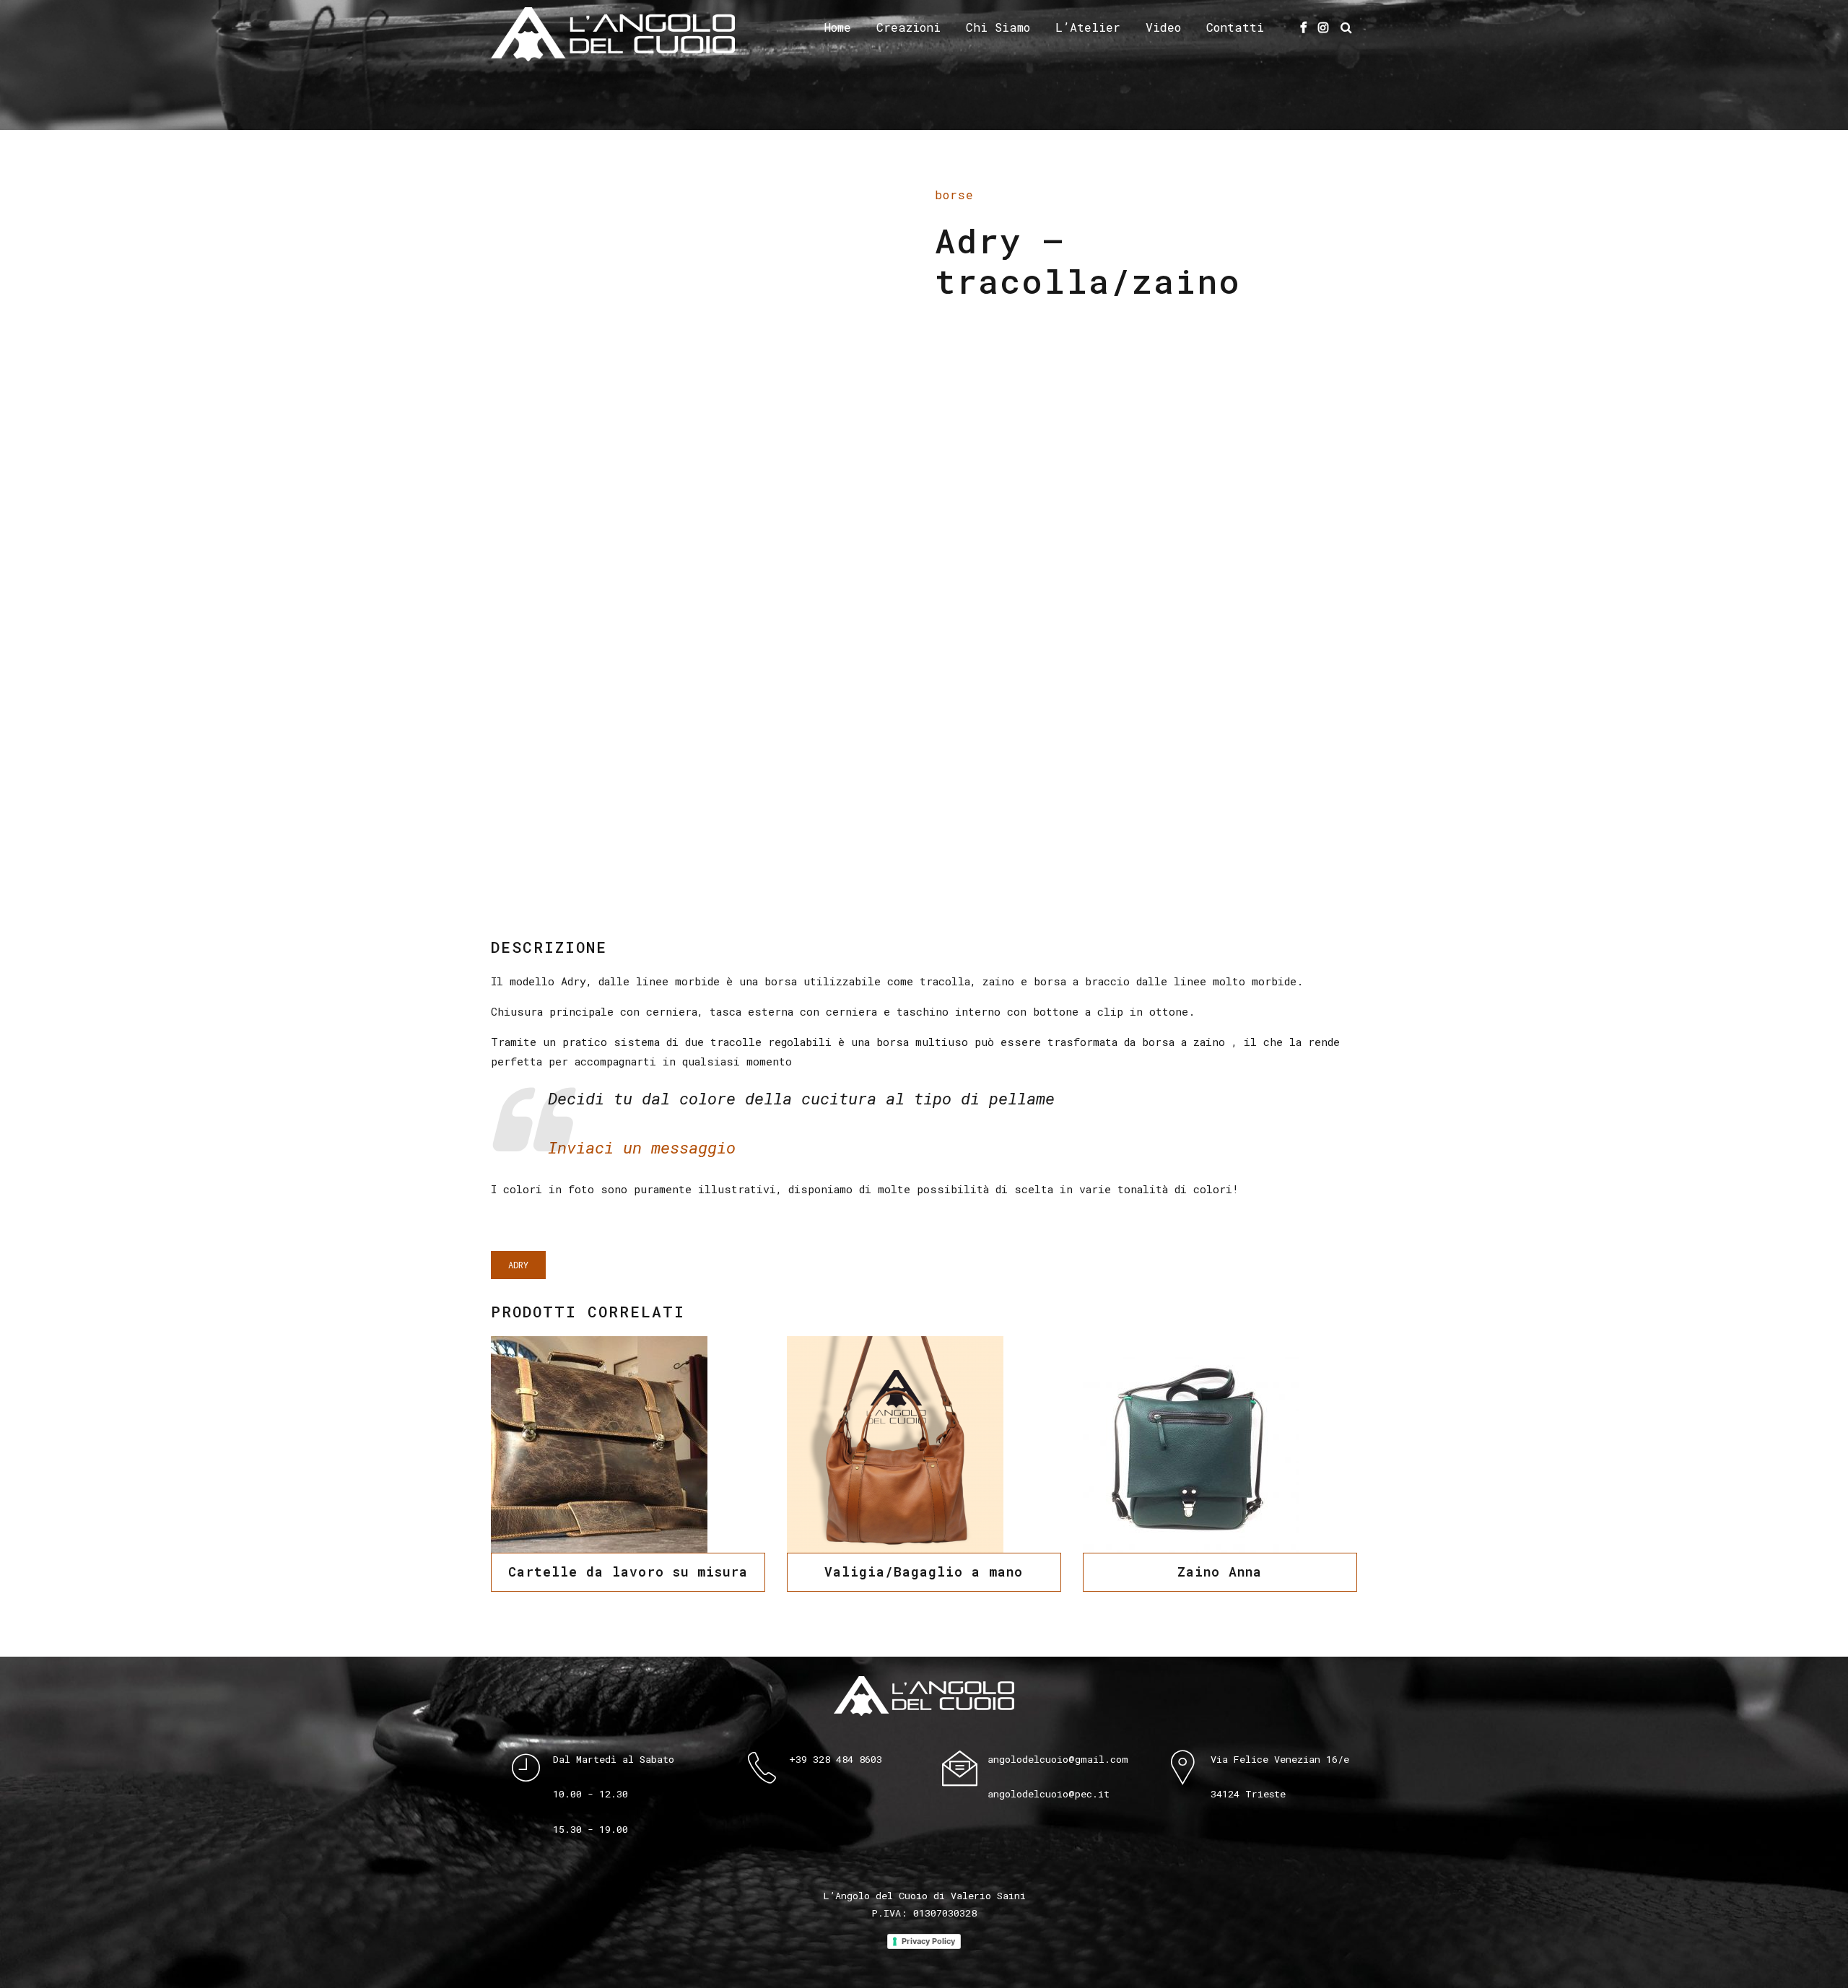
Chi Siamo (998, 27)
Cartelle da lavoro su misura (628, 1571)
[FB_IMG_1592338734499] (1220, 1444)
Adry (518, 1265)
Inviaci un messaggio (642, 1147)
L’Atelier (1088, 27)
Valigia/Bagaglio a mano (924, 1571)
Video (1163, 27)
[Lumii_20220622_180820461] (628, 1444)
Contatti (1235, 27)
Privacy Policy (928, 1941)
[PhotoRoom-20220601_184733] (924, 1444)
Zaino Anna (1220, 1571)
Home (838, 27)
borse (954, 195)
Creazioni (908, 27)
